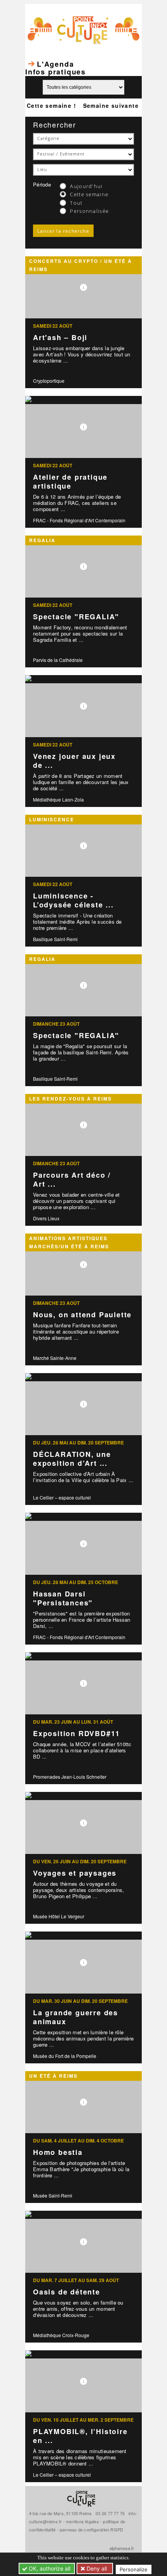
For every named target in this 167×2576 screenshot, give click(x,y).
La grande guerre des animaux (76, 2017)
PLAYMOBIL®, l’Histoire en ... (80, 2436)
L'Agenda (55, 64)
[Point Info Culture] (83, 29)
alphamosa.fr (122, 2548)
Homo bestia (58, 2152)
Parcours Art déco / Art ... (72, 1179)
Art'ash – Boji (60, 337)
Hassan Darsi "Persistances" (63, 1598)
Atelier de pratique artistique (70, 481)
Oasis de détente (67, 2292)
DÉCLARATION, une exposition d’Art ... (72, 1459)
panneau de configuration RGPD (91, 2529)
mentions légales (83, 2521)
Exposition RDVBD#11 (77, 1733)
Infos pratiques (56, 72)
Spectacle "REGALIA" (76, 617)
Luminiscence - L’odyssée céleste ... (73, 900)
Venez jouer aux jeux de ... (74, 761)
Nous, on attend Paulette (82, 1315)
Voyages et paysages (75, 1873)
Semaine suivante (111, 105)
